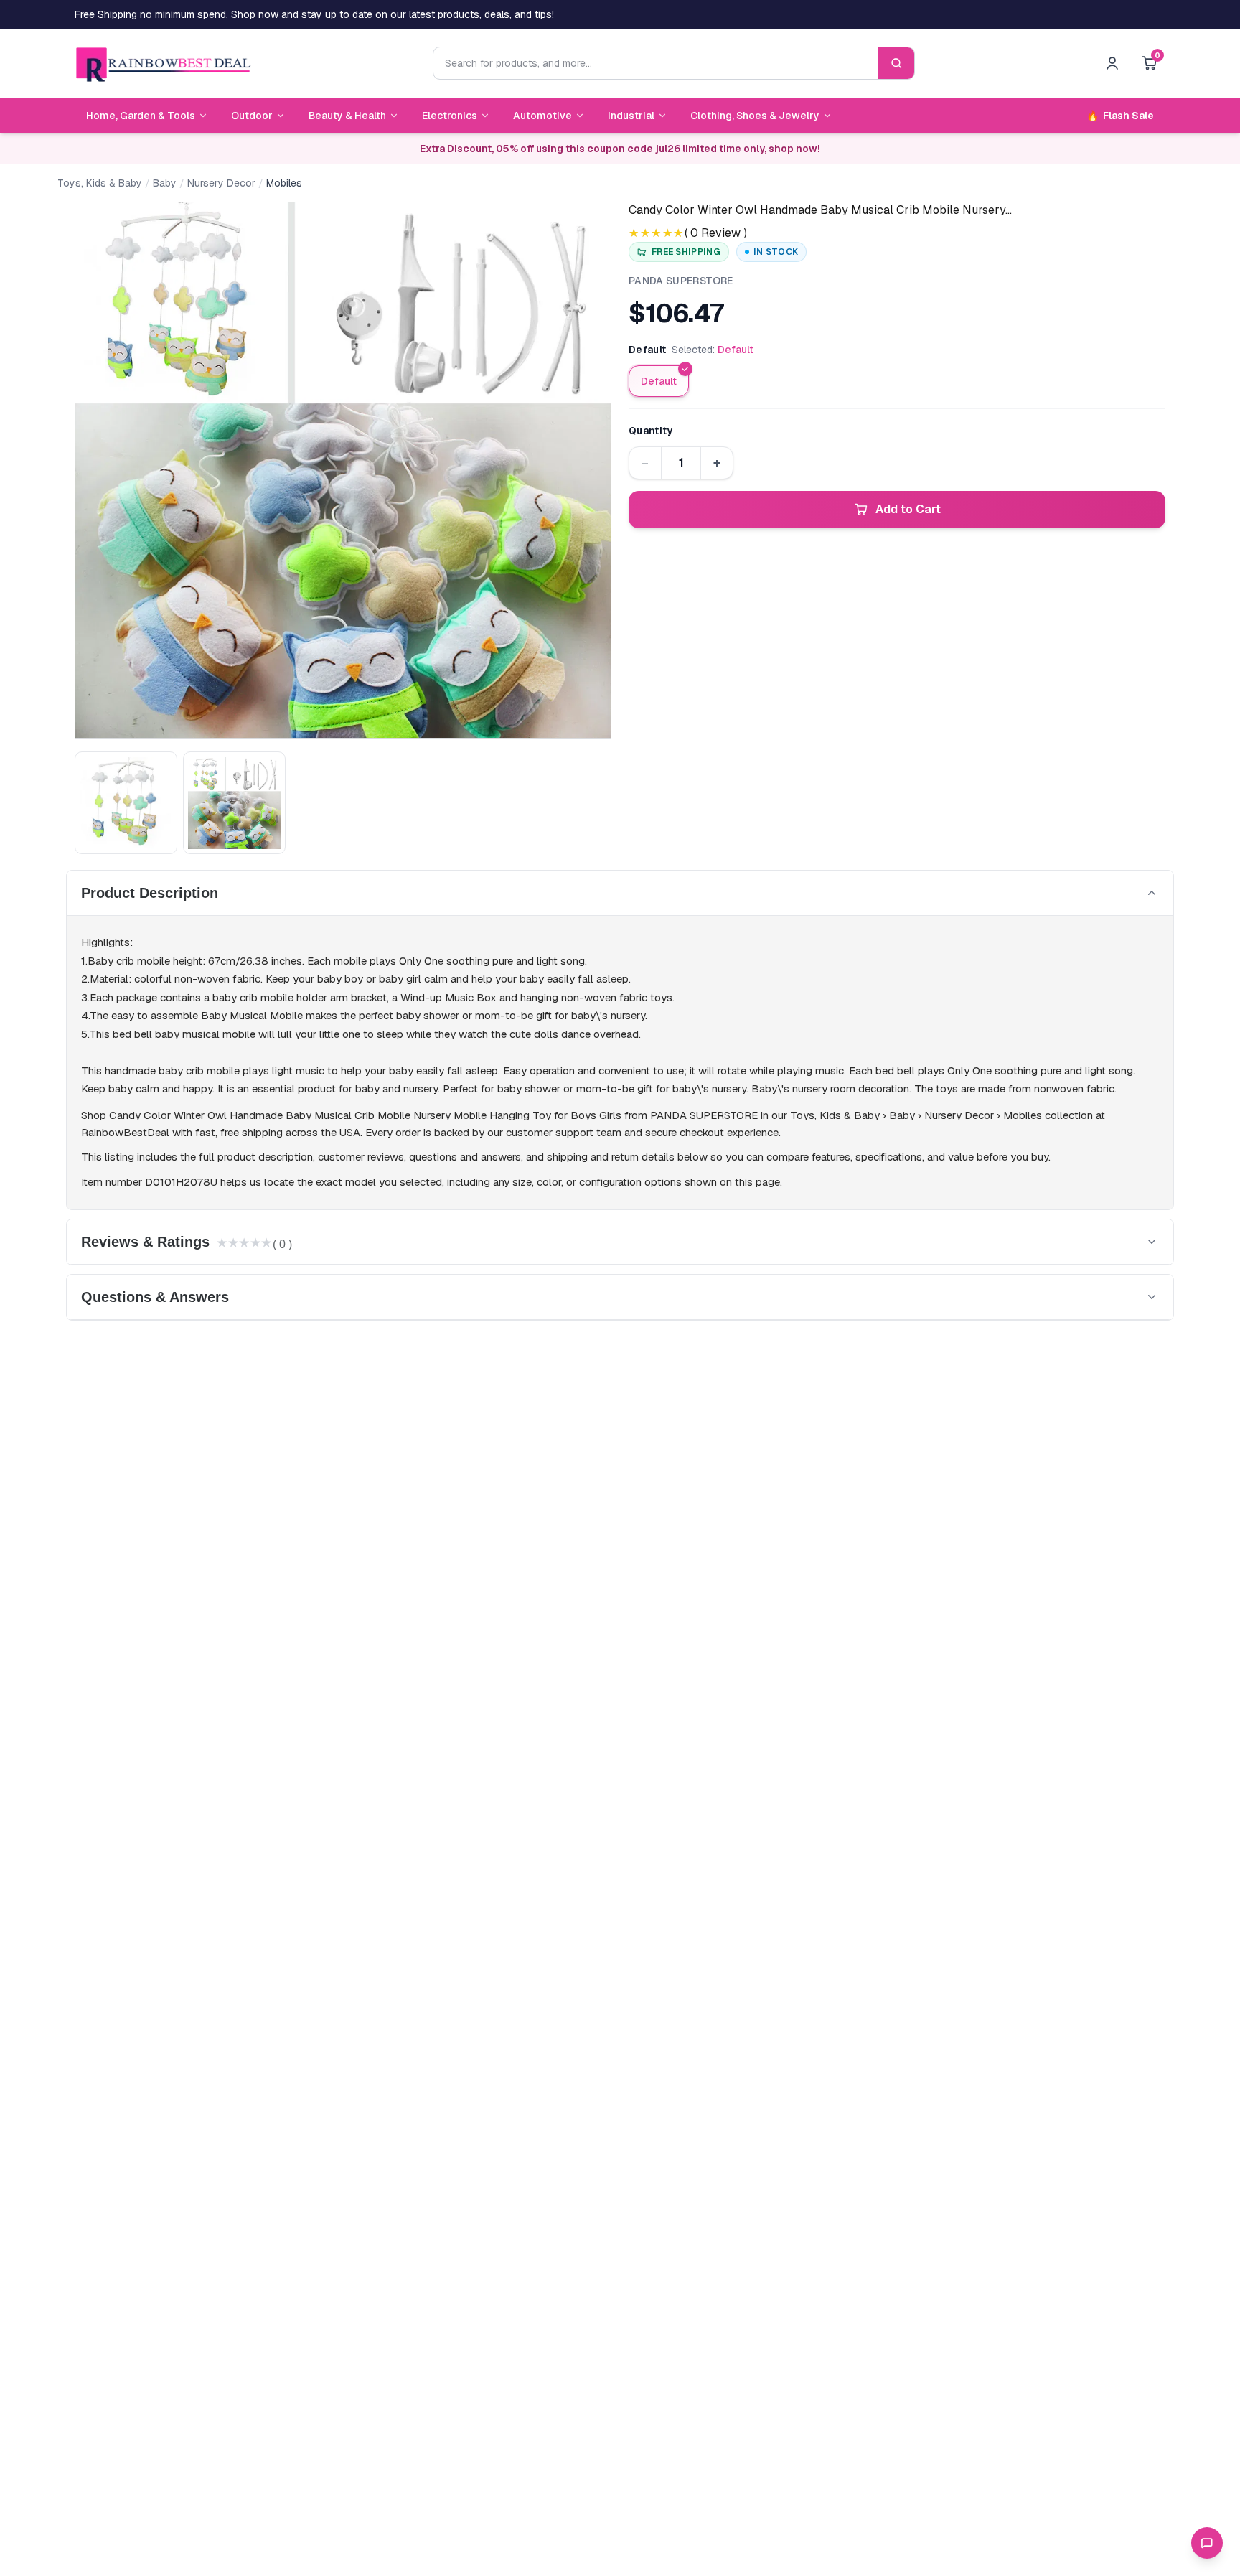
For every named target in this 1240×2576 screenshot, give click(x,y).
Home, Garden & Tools (141, 116)
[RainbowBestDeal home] (163, 63)
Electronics (450, 116)
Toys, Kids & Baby (100, 183)
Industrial (631, 116)
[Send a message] (1207, 2543)
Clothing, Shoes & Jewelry (755, 116)
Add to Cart (908, 509)
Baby (165, 183)
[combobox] (656, 63)
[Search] (896, 63)
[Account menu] (1112, 63)
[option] (659, 381)
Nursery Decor (221, 183)
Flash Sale (1120, 116)
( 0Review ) (716, 233)
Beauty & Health (347, 116)
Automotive (542, 116)
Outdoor (252, 116)
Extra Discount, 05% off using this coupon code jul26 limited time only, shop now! (620, 149)
